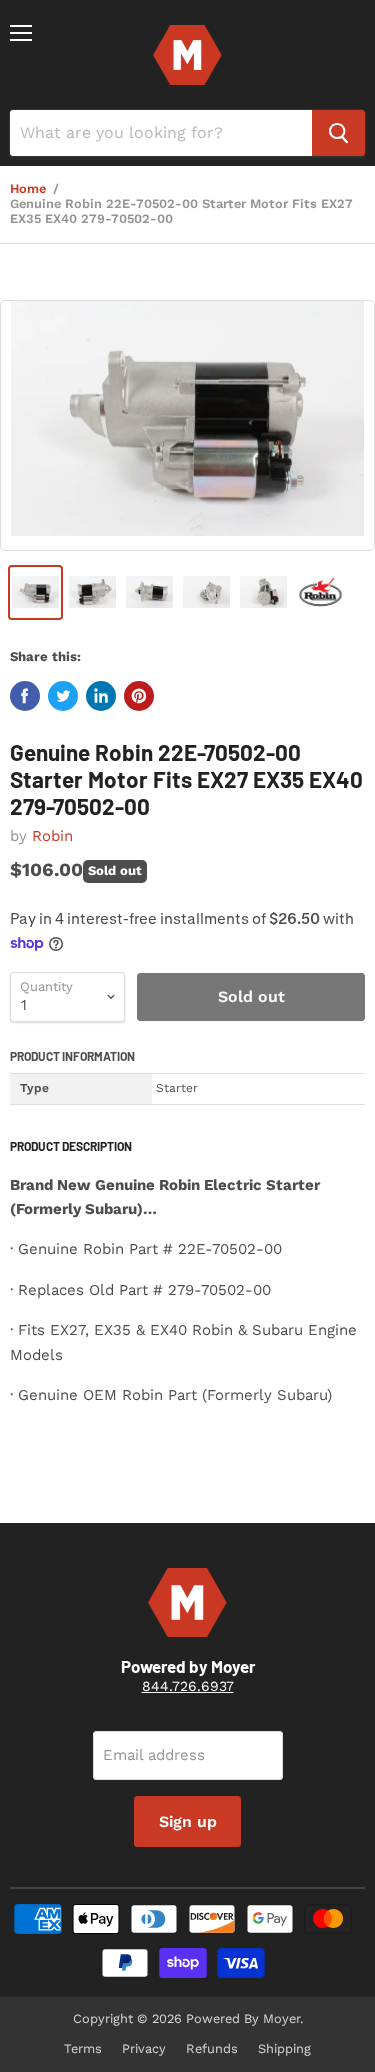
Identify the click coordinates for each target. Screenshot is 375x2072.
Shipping (284, 2048)
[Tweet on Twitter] (63, 696)
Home (28, 189)
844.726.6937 (188, 1686)
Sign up (188, 1821)
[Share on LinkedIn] (101, 696)
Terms (83, 2048)
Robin (52, 836)
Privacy (144, 2048)
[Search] (338, 133)
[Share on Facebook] (25, 696)
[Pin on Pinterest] (139, 696)
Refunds (212, 2048)
